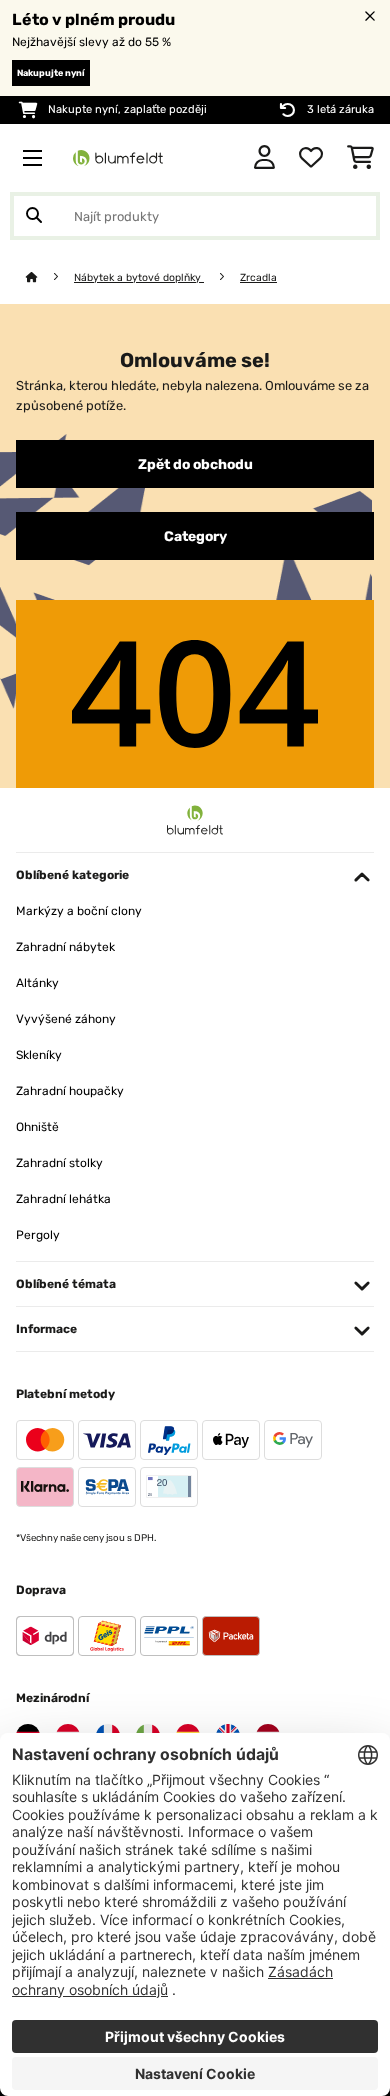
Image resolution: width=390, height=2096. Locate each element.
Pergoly (38, 1235)
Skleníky (39, 1055)
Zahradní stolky (59, 1163)
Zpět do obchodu (195, 464)
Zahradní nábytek (65, 947)
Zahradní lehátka (63, 1199)
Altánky (37, 983)
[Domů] (50, 277)
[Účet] (264, 158)
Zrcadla (258, 277)
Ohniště (37, 1127)
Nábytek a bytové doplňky (139, 277)
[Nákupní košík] (360, 158)
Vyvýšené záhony (66, 1019)
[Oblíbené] (311, 158)
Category (195, 536)
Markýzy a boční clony (79, 911)
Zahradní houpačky (70, 1091)
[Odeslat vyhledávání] (34, 216)
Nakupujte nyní (51, 73)
